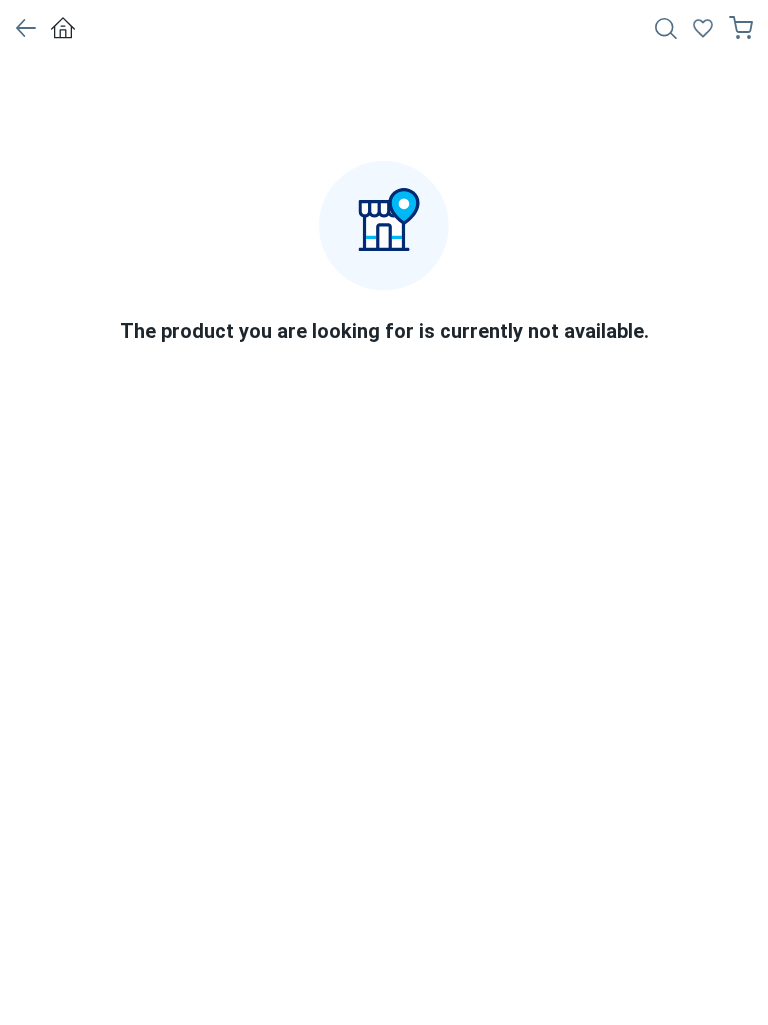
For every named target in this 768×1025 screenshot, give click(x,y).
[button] (25, 28)
